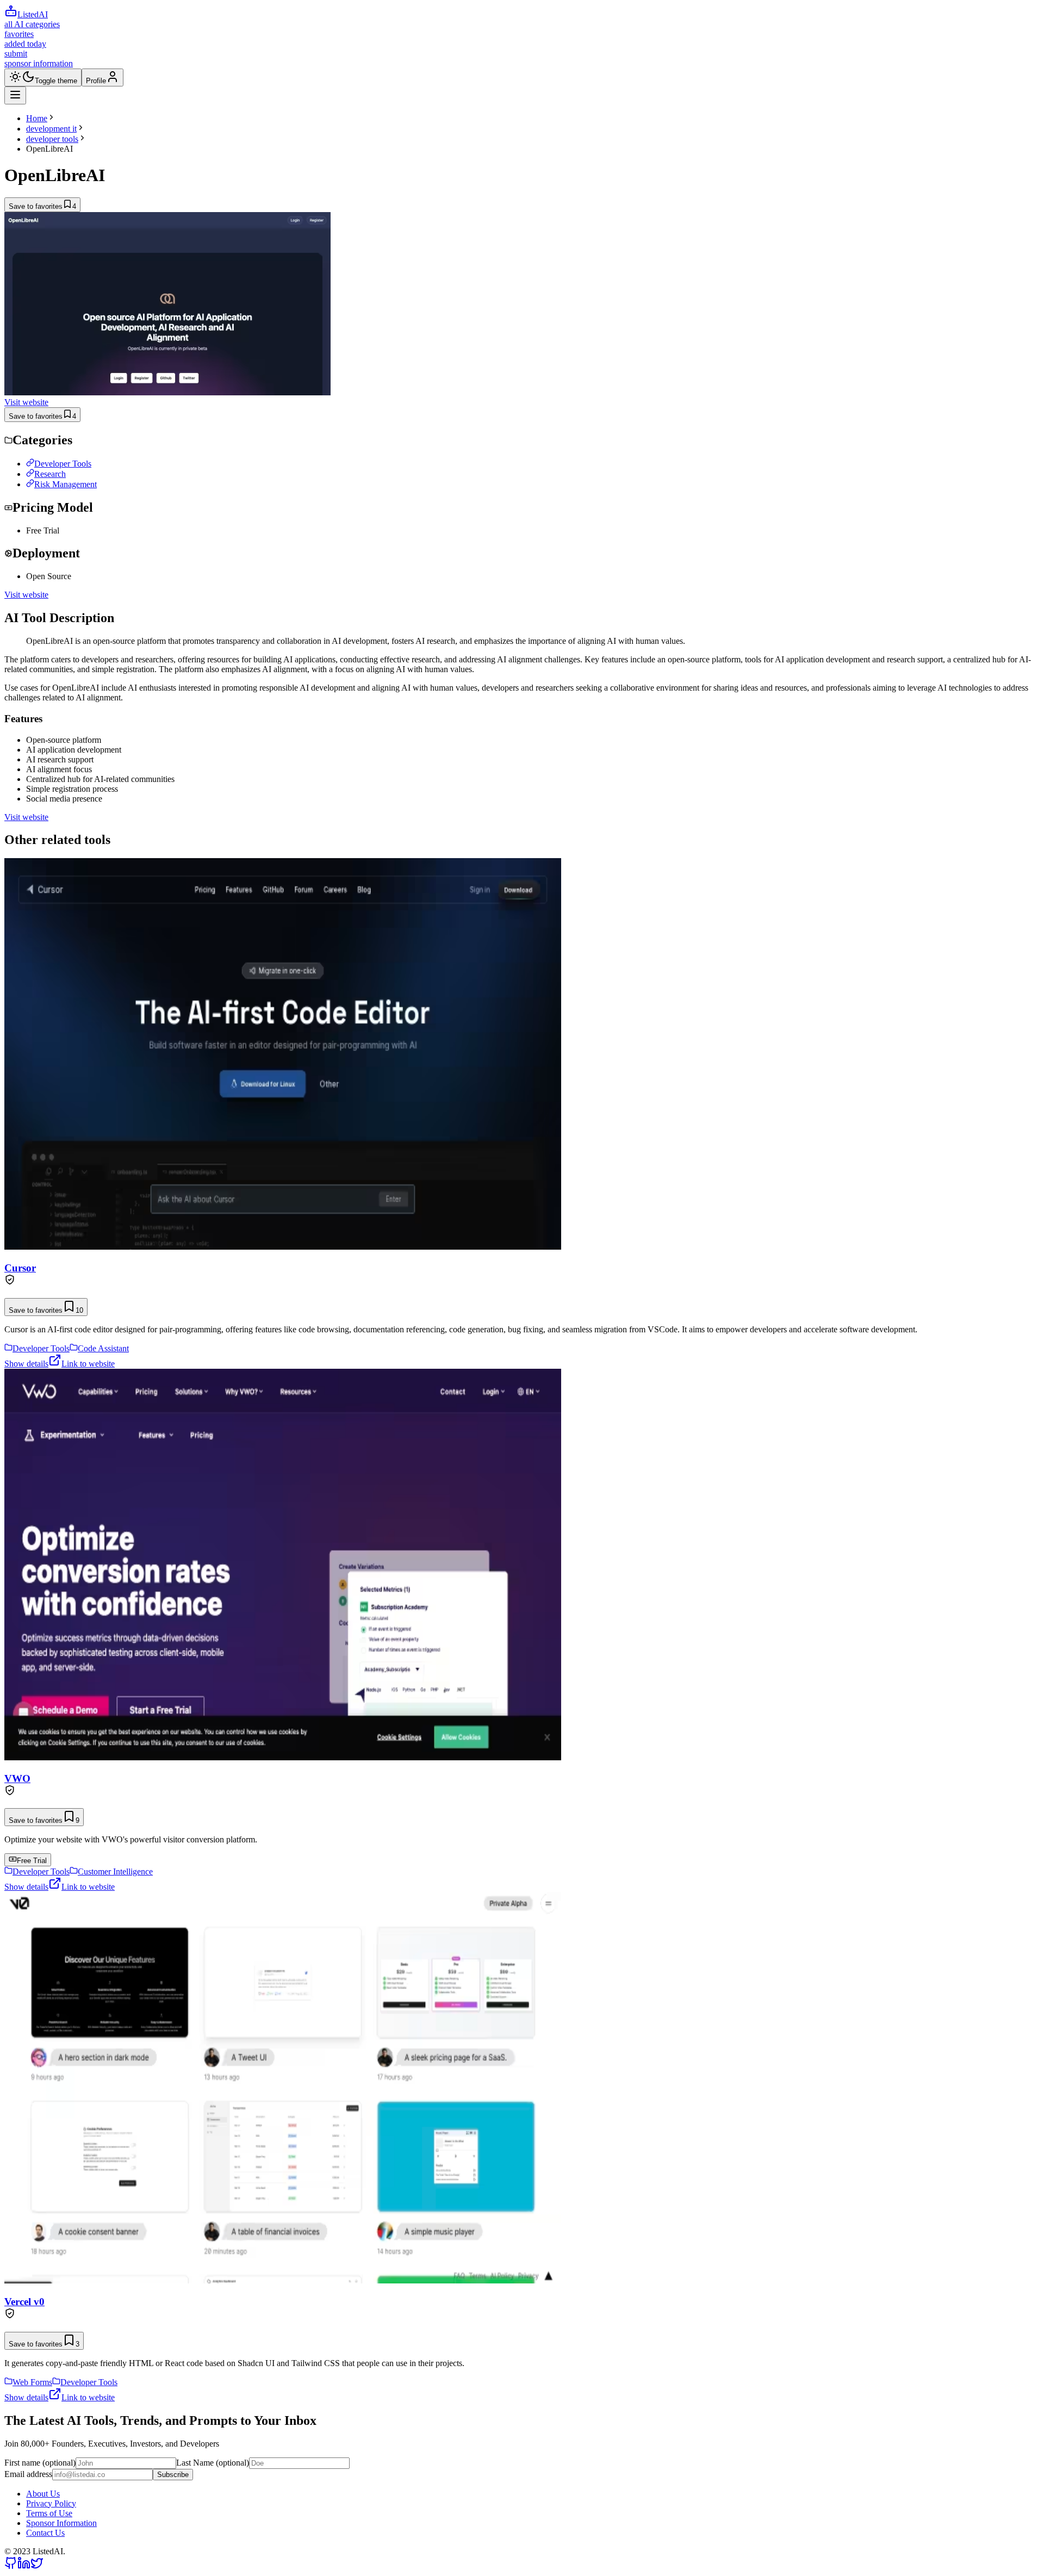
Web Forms (32, 2382)
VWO (17, 1779)
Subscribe (173, 2475)
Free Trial (32, 1861)
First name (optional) (40, 2463)
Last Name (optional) (213, 2463)
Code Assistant (103, 1348)
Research (50, 474)
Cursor (20, 1268)
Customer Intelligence (115, 1872)
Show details (26, 1364)
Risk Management (66, 484)
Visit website (26, 402)
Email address (28, 2474)
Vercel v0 (24, 2302)
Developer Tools (63, 464)
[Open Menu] (15, 95)
